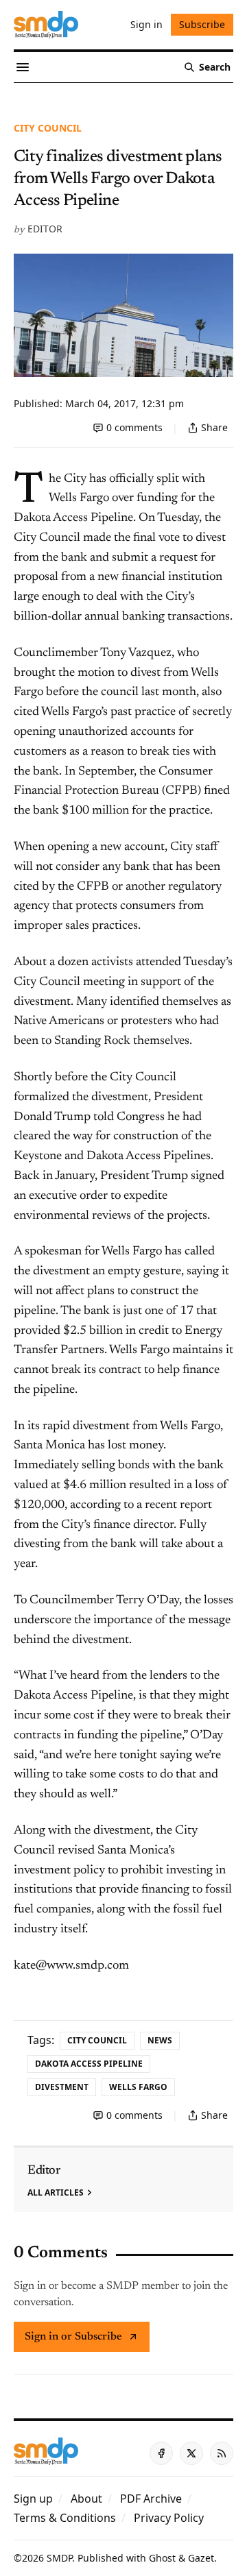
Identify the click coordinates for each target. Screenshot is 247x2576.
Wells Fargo (138, 2087)
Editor (45, 229)
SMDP (59, 2558)
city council (48, 128)
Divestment (62, 2087)
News (160, 2040)
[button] (33, 2499)
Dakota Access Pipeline (89, 2064)
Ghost (162, 2558)
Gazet (201, 2558)
